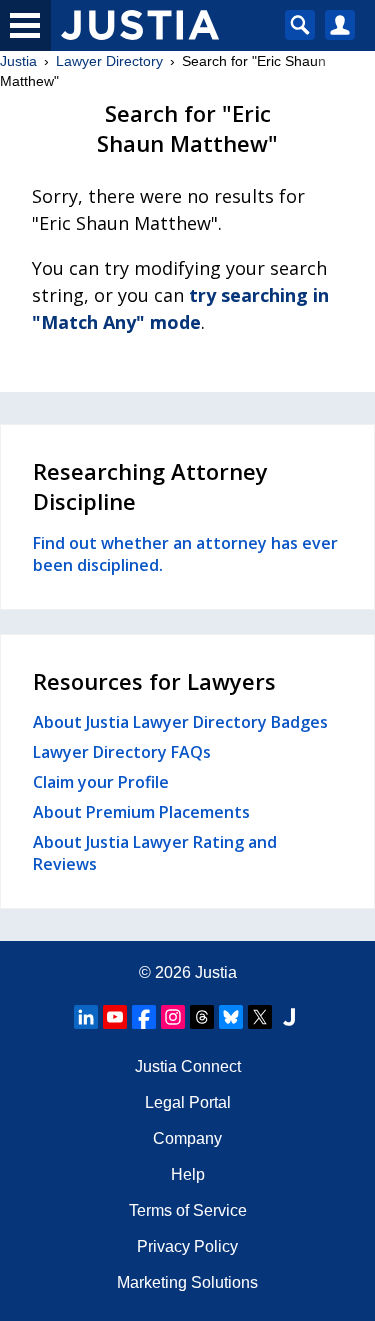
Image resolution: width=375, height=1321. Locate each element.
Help (188, 1174)
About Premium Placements (141, 812)
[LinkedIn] (86, 1017)
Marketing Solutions (187, 1282)
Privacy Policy (187, 1246)
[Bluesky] (231, 1017)
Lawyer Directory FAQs (122, 752)
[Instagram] (173, 1017)
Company (187, 1138)
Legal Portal (188, 1102)
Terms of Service (188, 1210)
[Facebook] (144, 1017)
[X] (260, 1017)
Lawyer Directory (109, 61)
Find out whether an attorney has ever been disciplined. (185, 554)
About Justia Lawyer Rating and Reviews (155, 853)
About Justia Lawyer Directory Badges (180, 722)
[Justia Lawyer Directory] (289, 1017)
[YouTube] (115, 1017)
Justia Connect (188, 1066)
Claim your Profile (101, 782)
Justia (18, 61)
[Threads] (202, 1017)
